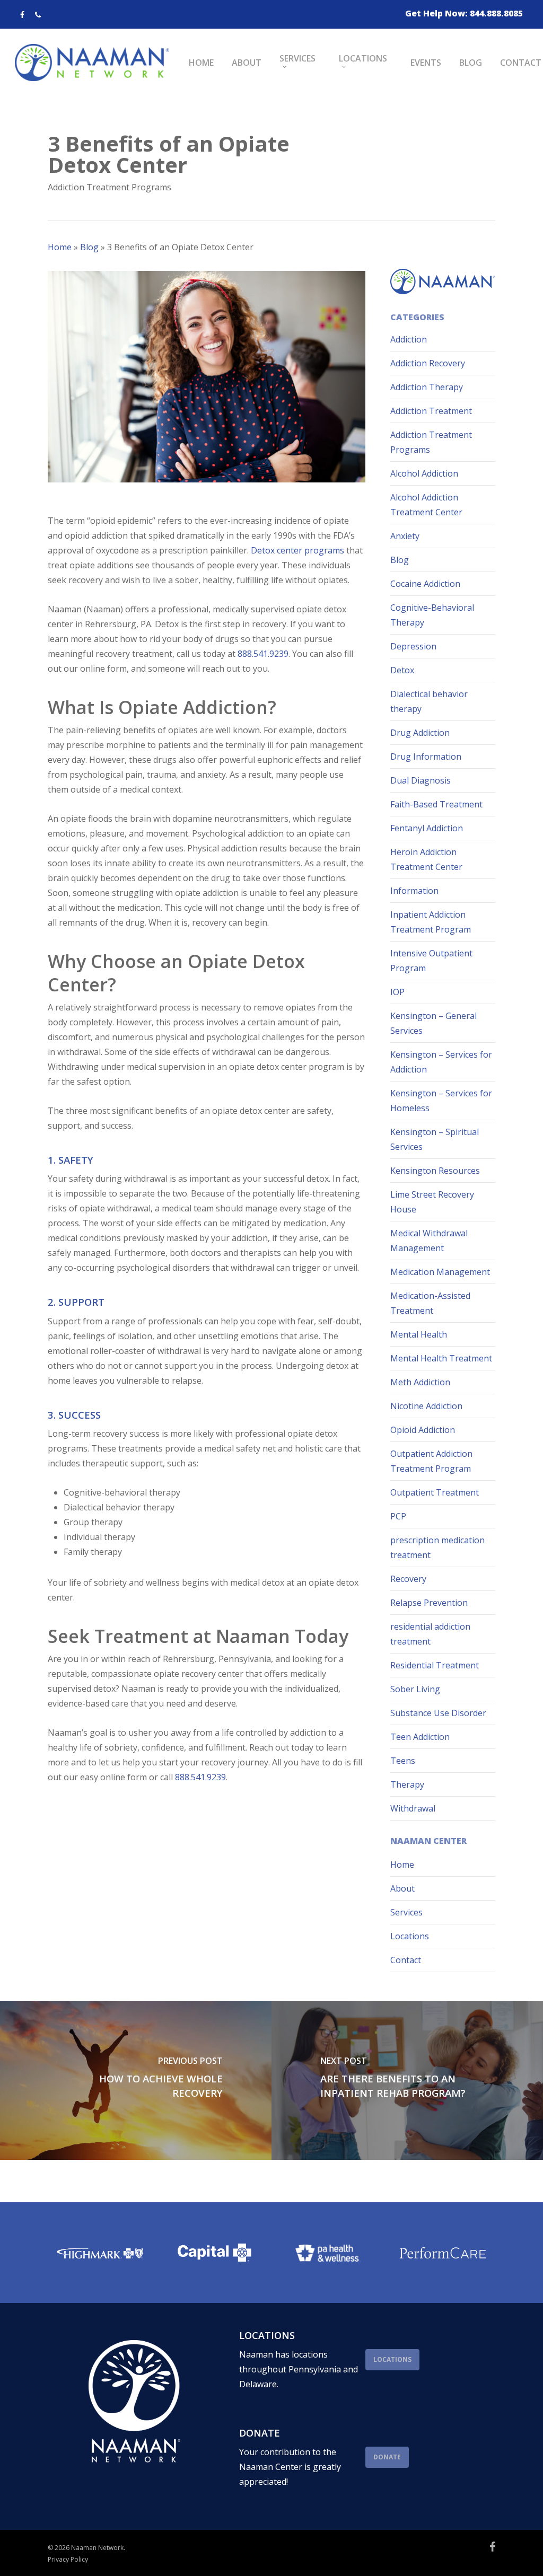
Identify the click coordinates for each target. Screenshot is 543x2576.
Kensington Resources (435, 1171)
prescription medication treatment (437, 1548)
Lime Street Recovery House (432, 1202)
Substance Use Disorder (438, 1713)
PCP (398, 1516)
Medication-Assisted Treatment (430, 1303)
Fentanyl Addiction (427, 828)
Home (60, 247)
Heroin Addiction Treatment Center (426, 859)
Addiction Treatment (431, 411)
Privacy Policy (68, 2559)
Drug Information (426, 757)
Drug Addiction (420, 733)
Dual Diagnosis (421, 780)
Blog (89, 247)
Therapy (407, 1784)
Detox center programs (296, 550)
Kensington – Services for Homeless (441, 1101)
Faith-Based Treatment (436, 804)
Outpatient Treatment (435, 1492)
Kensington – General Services (433, 1023)
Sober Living (415, 1689)
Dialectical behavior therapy (429, 701)
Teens (403, 1761)
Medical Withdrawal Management (429, 1241)
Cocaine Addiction (425, 584)
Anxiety (405, 536)
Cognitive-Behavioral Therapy (432, 615)
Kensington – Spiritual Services (435, 1139)
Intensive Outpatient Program (431, 961)
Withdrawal (413, 1808)
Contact (406, 1960)
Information (414, 891)
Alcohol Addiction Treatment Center (426, 505)
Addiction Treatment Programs (110, 187)
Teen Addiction (420, 1737)
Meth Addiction (420, 1382)
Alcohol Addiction (424, 473)
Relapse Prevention (429, 1603)
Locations (410, 1936)
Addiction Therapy (427, 387)
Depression (413, 646)
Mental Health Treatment (441, 1358)
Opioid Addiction (423, 1430)
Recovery (408, 1579)
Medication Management (440, 1272)
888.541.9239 (263, 654)
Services (406, 1912)
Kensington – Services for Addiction (441, 1062)
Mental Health (419, 1334)
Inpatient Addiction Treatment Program (431, 922)
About (402, 1888)
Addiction (409, 339)
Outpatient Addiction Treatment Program (431, 1461)
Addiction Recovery (428, 363)
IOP (397, 992)
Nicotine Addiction (426, 1406)
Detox (402, 670)
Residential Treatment (435, 1665)
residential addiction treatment (430, 1634)
